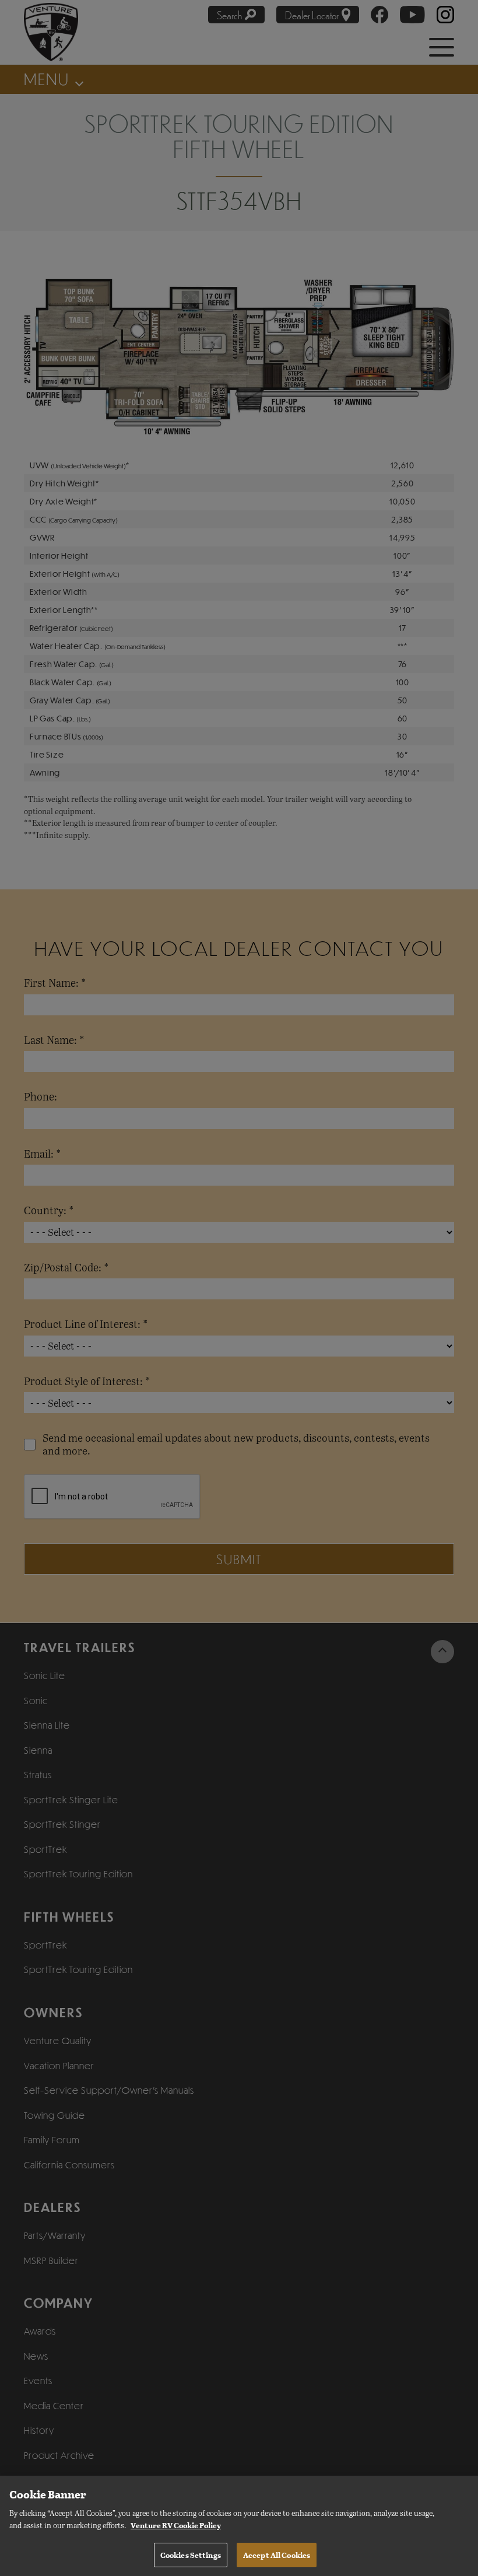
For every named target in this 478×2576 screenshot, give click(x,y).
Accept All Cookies (277, 2555)
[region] (239, 2526)
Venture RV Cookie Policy (176, 2525)
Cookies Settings (191, 2555)
